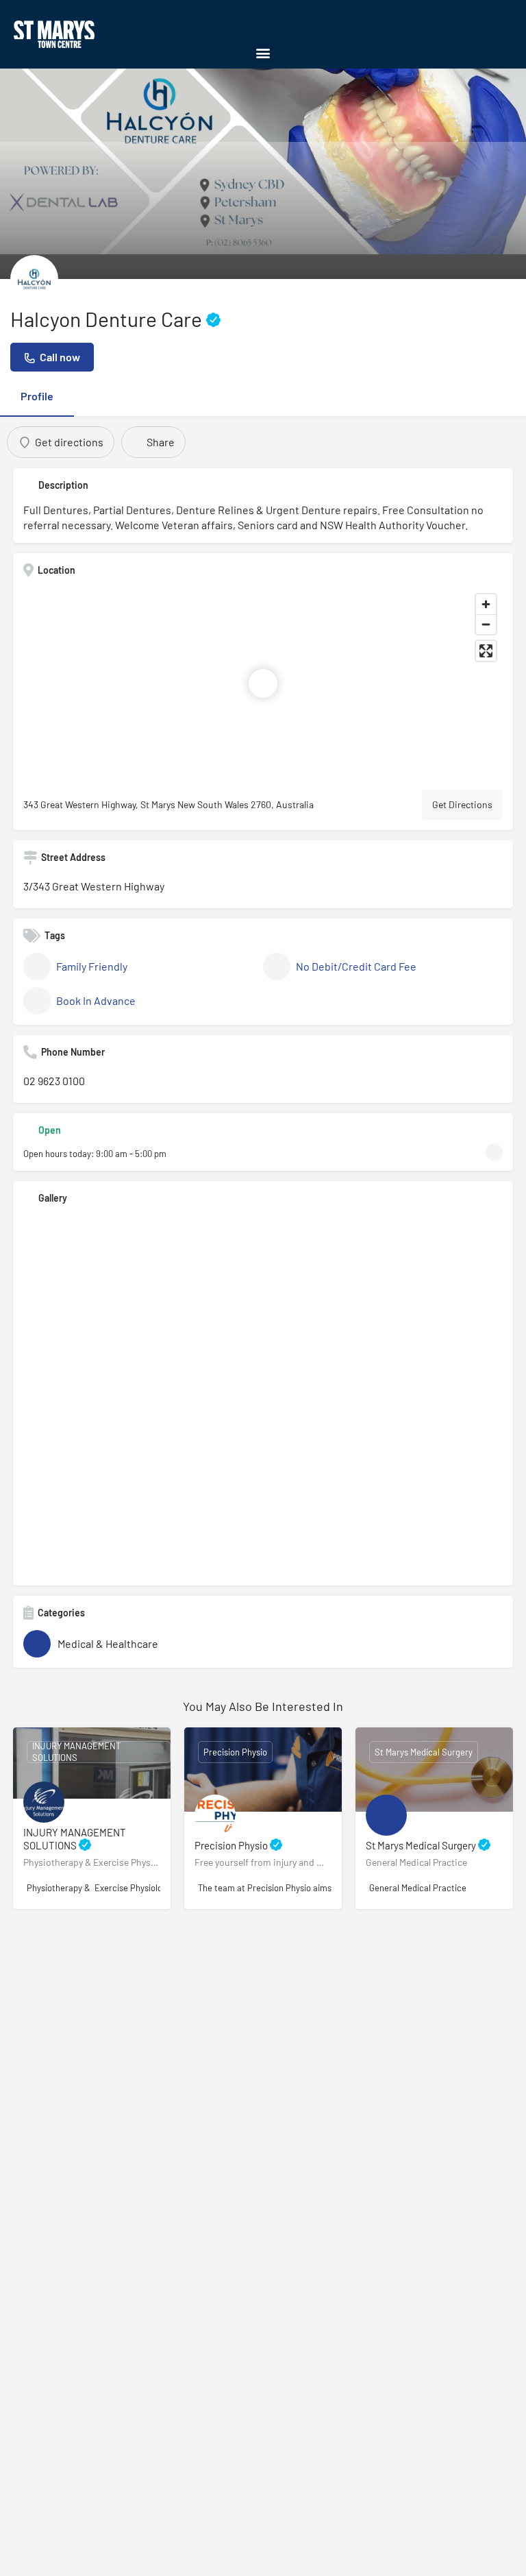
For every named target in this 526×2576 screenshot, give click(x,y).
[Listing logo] (34, 279)
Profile (37, 396)
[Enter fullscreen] (486, 651)
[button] (263, 52)
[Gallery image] (263, 1395)
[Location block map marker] (263, 683)
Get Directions (462, 804)
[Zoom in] (486, 604)
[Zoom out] (486, 624)
